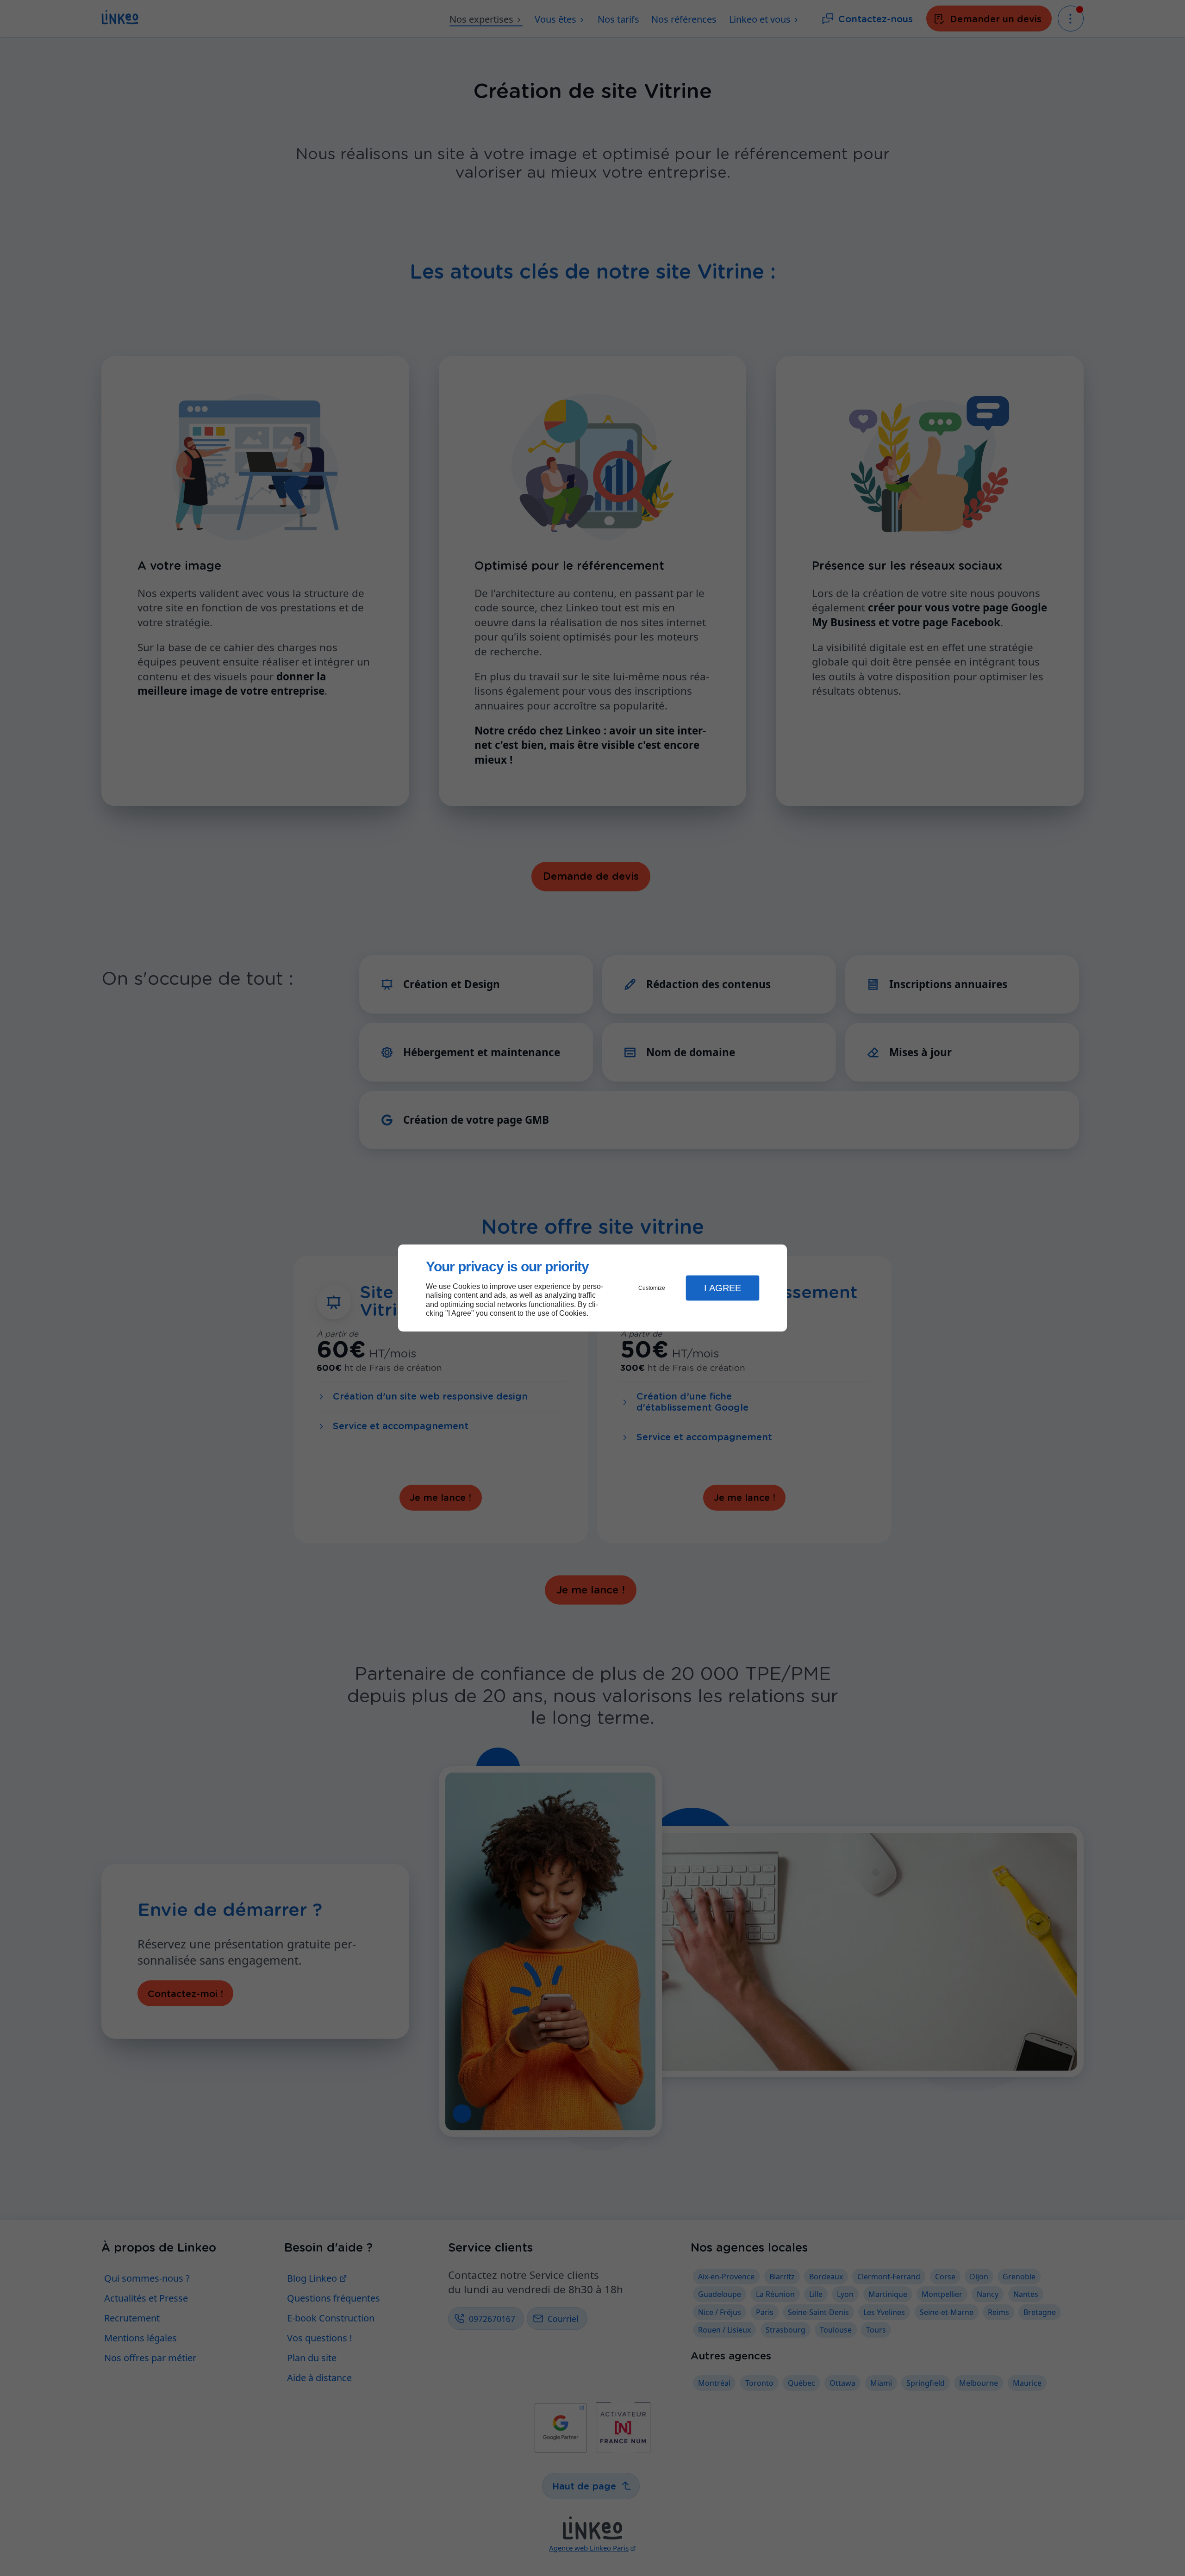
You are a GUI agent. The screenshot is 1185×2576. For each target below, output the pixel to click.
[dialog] (592, 1288)
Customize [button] (652, 1288)
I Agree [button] (723, 1288)
